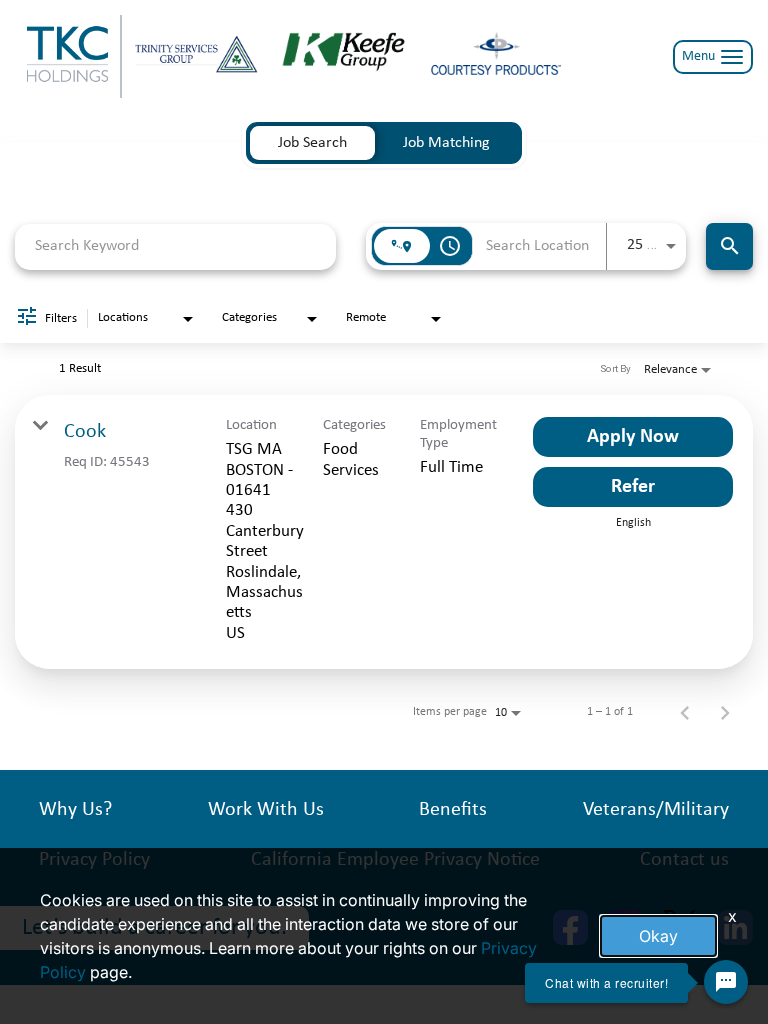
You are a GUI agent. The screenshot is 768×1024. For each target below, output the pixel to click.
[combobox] (175, 246)
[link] (384, 532)
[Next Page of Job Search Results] (725, 712)
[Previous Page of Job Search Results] (685, 712)
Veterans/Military (656, 810)
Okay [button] (658, 936)
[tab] (312, 143)
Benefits (453, 810)
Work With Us (266, 810)
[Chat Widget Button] (726, 982)
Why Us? (75, 810)
